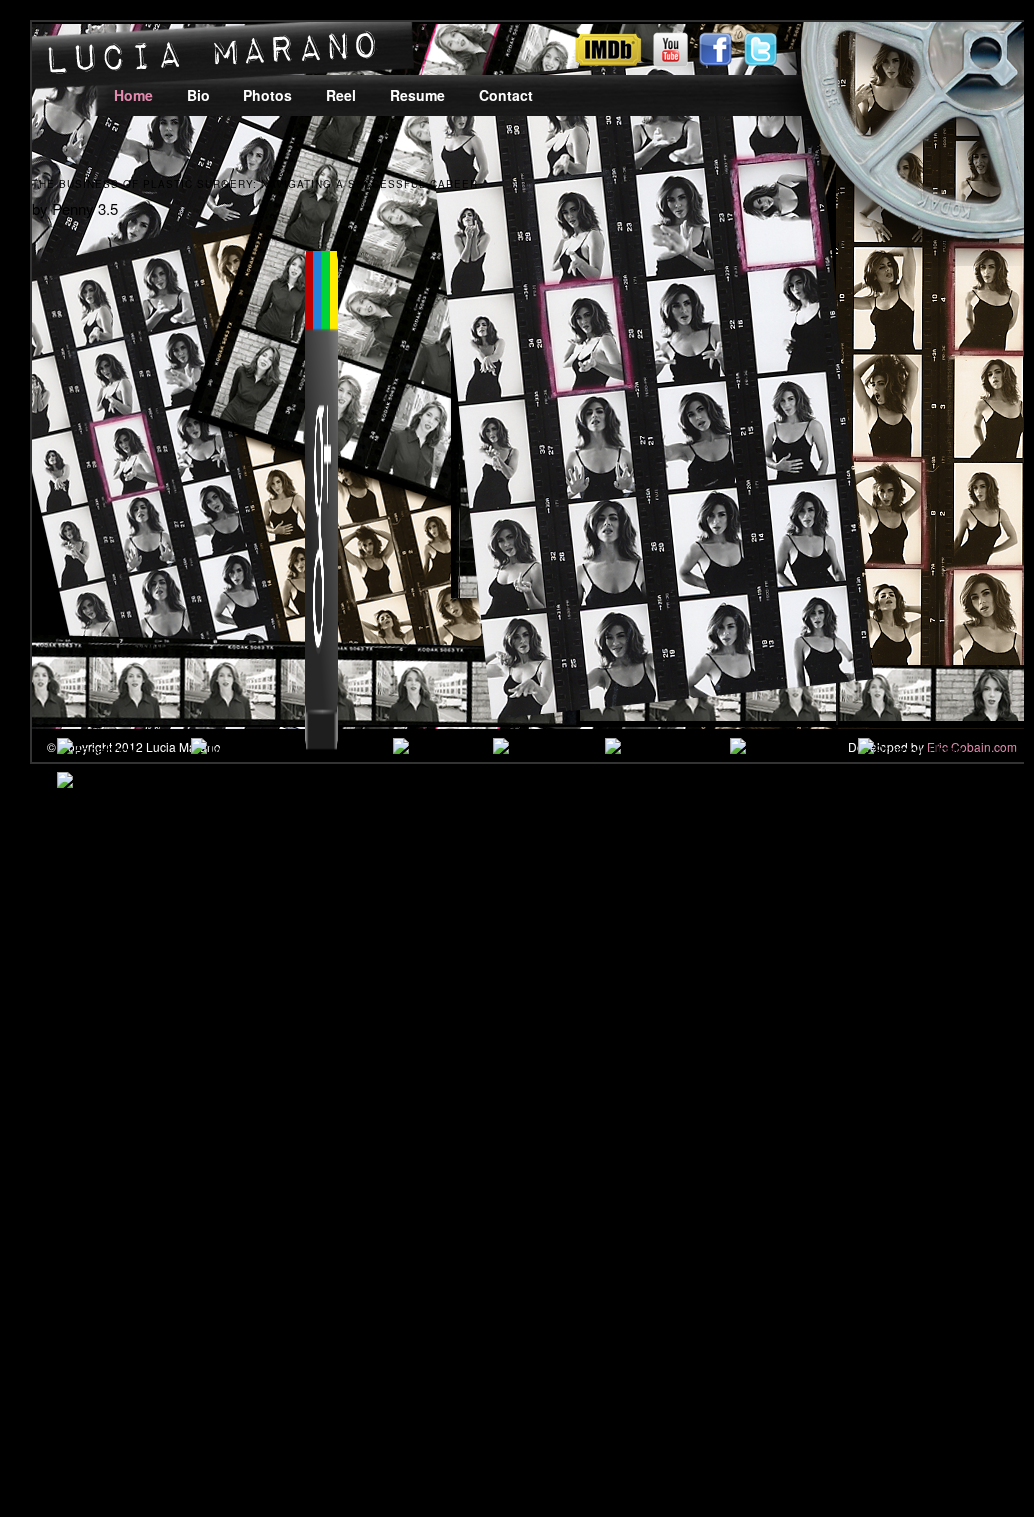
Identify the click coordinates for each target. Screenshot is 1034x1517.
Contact (506, 95)
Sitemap (95, 1376)
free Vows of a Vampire (563, 937)
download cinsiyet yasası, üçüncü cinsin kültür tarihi (821, 1156)
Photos (267, 95)
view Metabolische (314, 1108)
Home (133, 95)
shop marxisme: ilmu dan (275, 961)
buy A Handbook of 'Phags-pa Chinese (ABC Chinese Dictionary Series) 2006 (398, 1132)
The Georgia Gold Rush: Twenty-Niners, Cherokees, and (613, 1083)
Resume (417, 95)
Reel (341, 95)
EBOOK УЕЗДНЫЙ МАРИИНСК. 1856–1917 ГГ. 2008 (265, 1205)
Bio (198, 95)
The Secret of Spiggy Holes (780, 1059)
